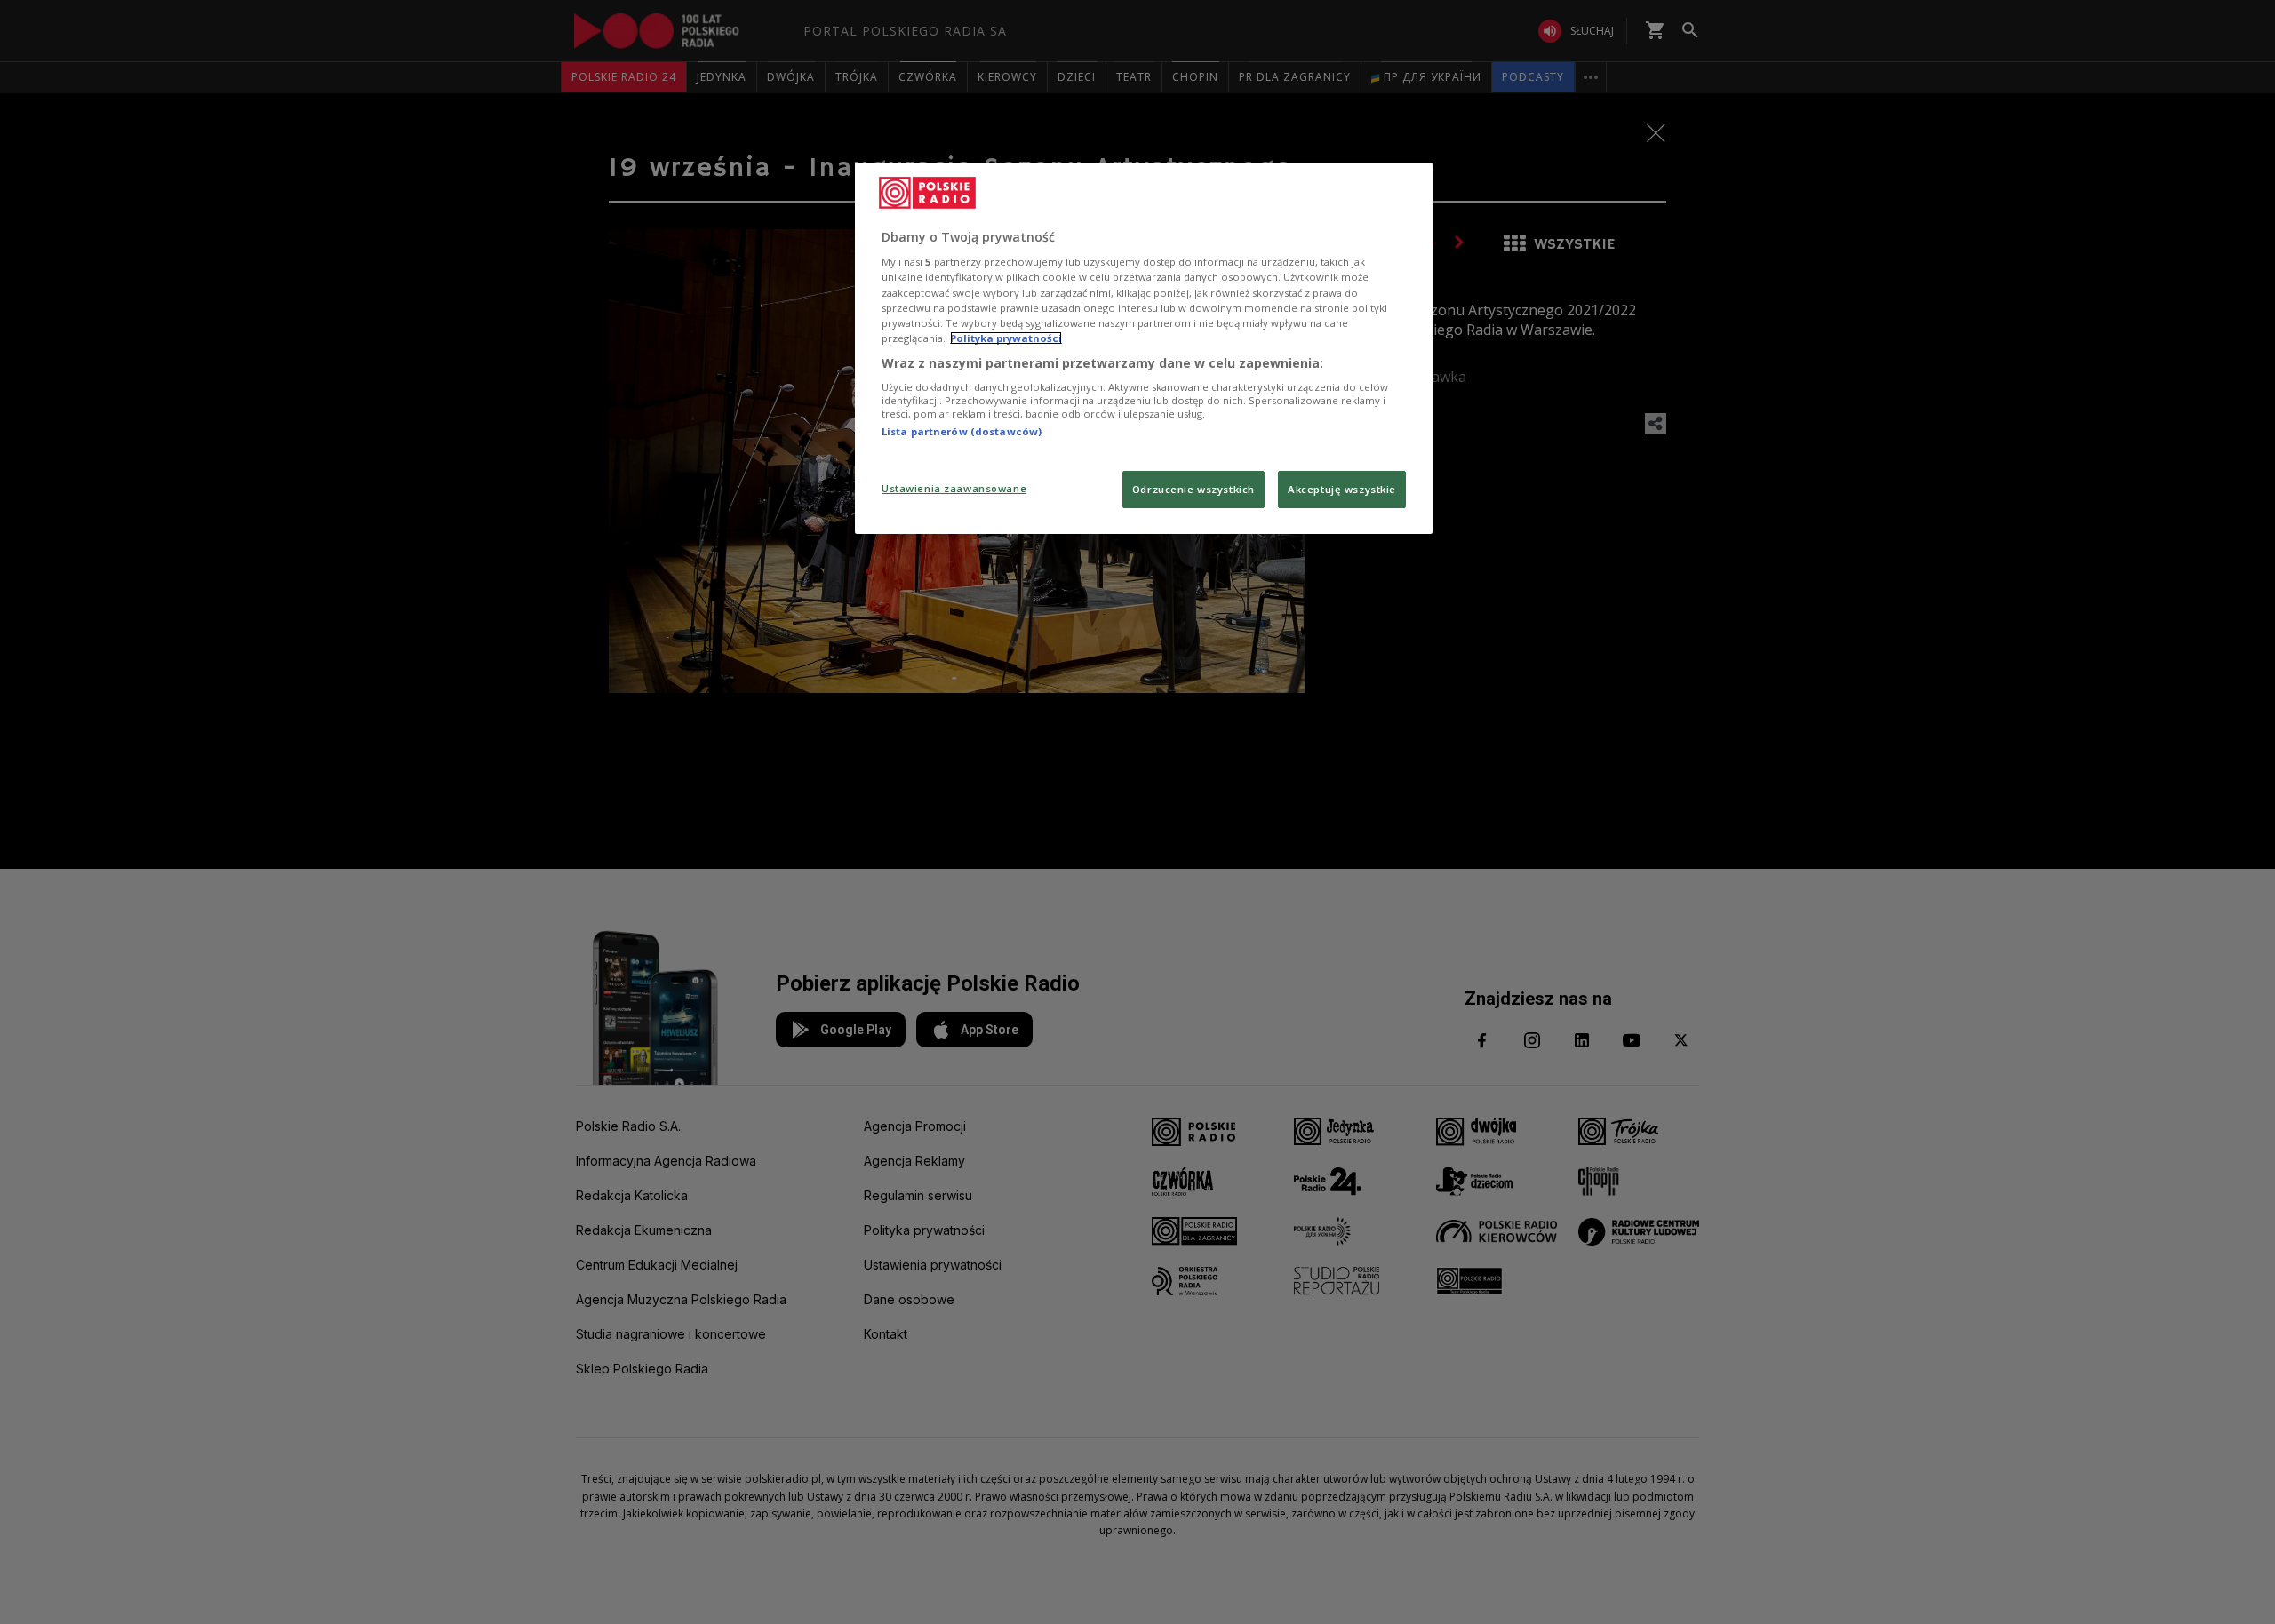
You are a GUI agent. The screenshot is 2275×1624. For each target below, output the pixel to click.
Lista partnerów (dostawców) (962, 431)
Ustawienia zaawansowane (954, 488)
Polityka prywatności (1006, 338)
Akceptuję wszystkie (1342, 489)
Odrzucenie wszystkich (1193, 489)
